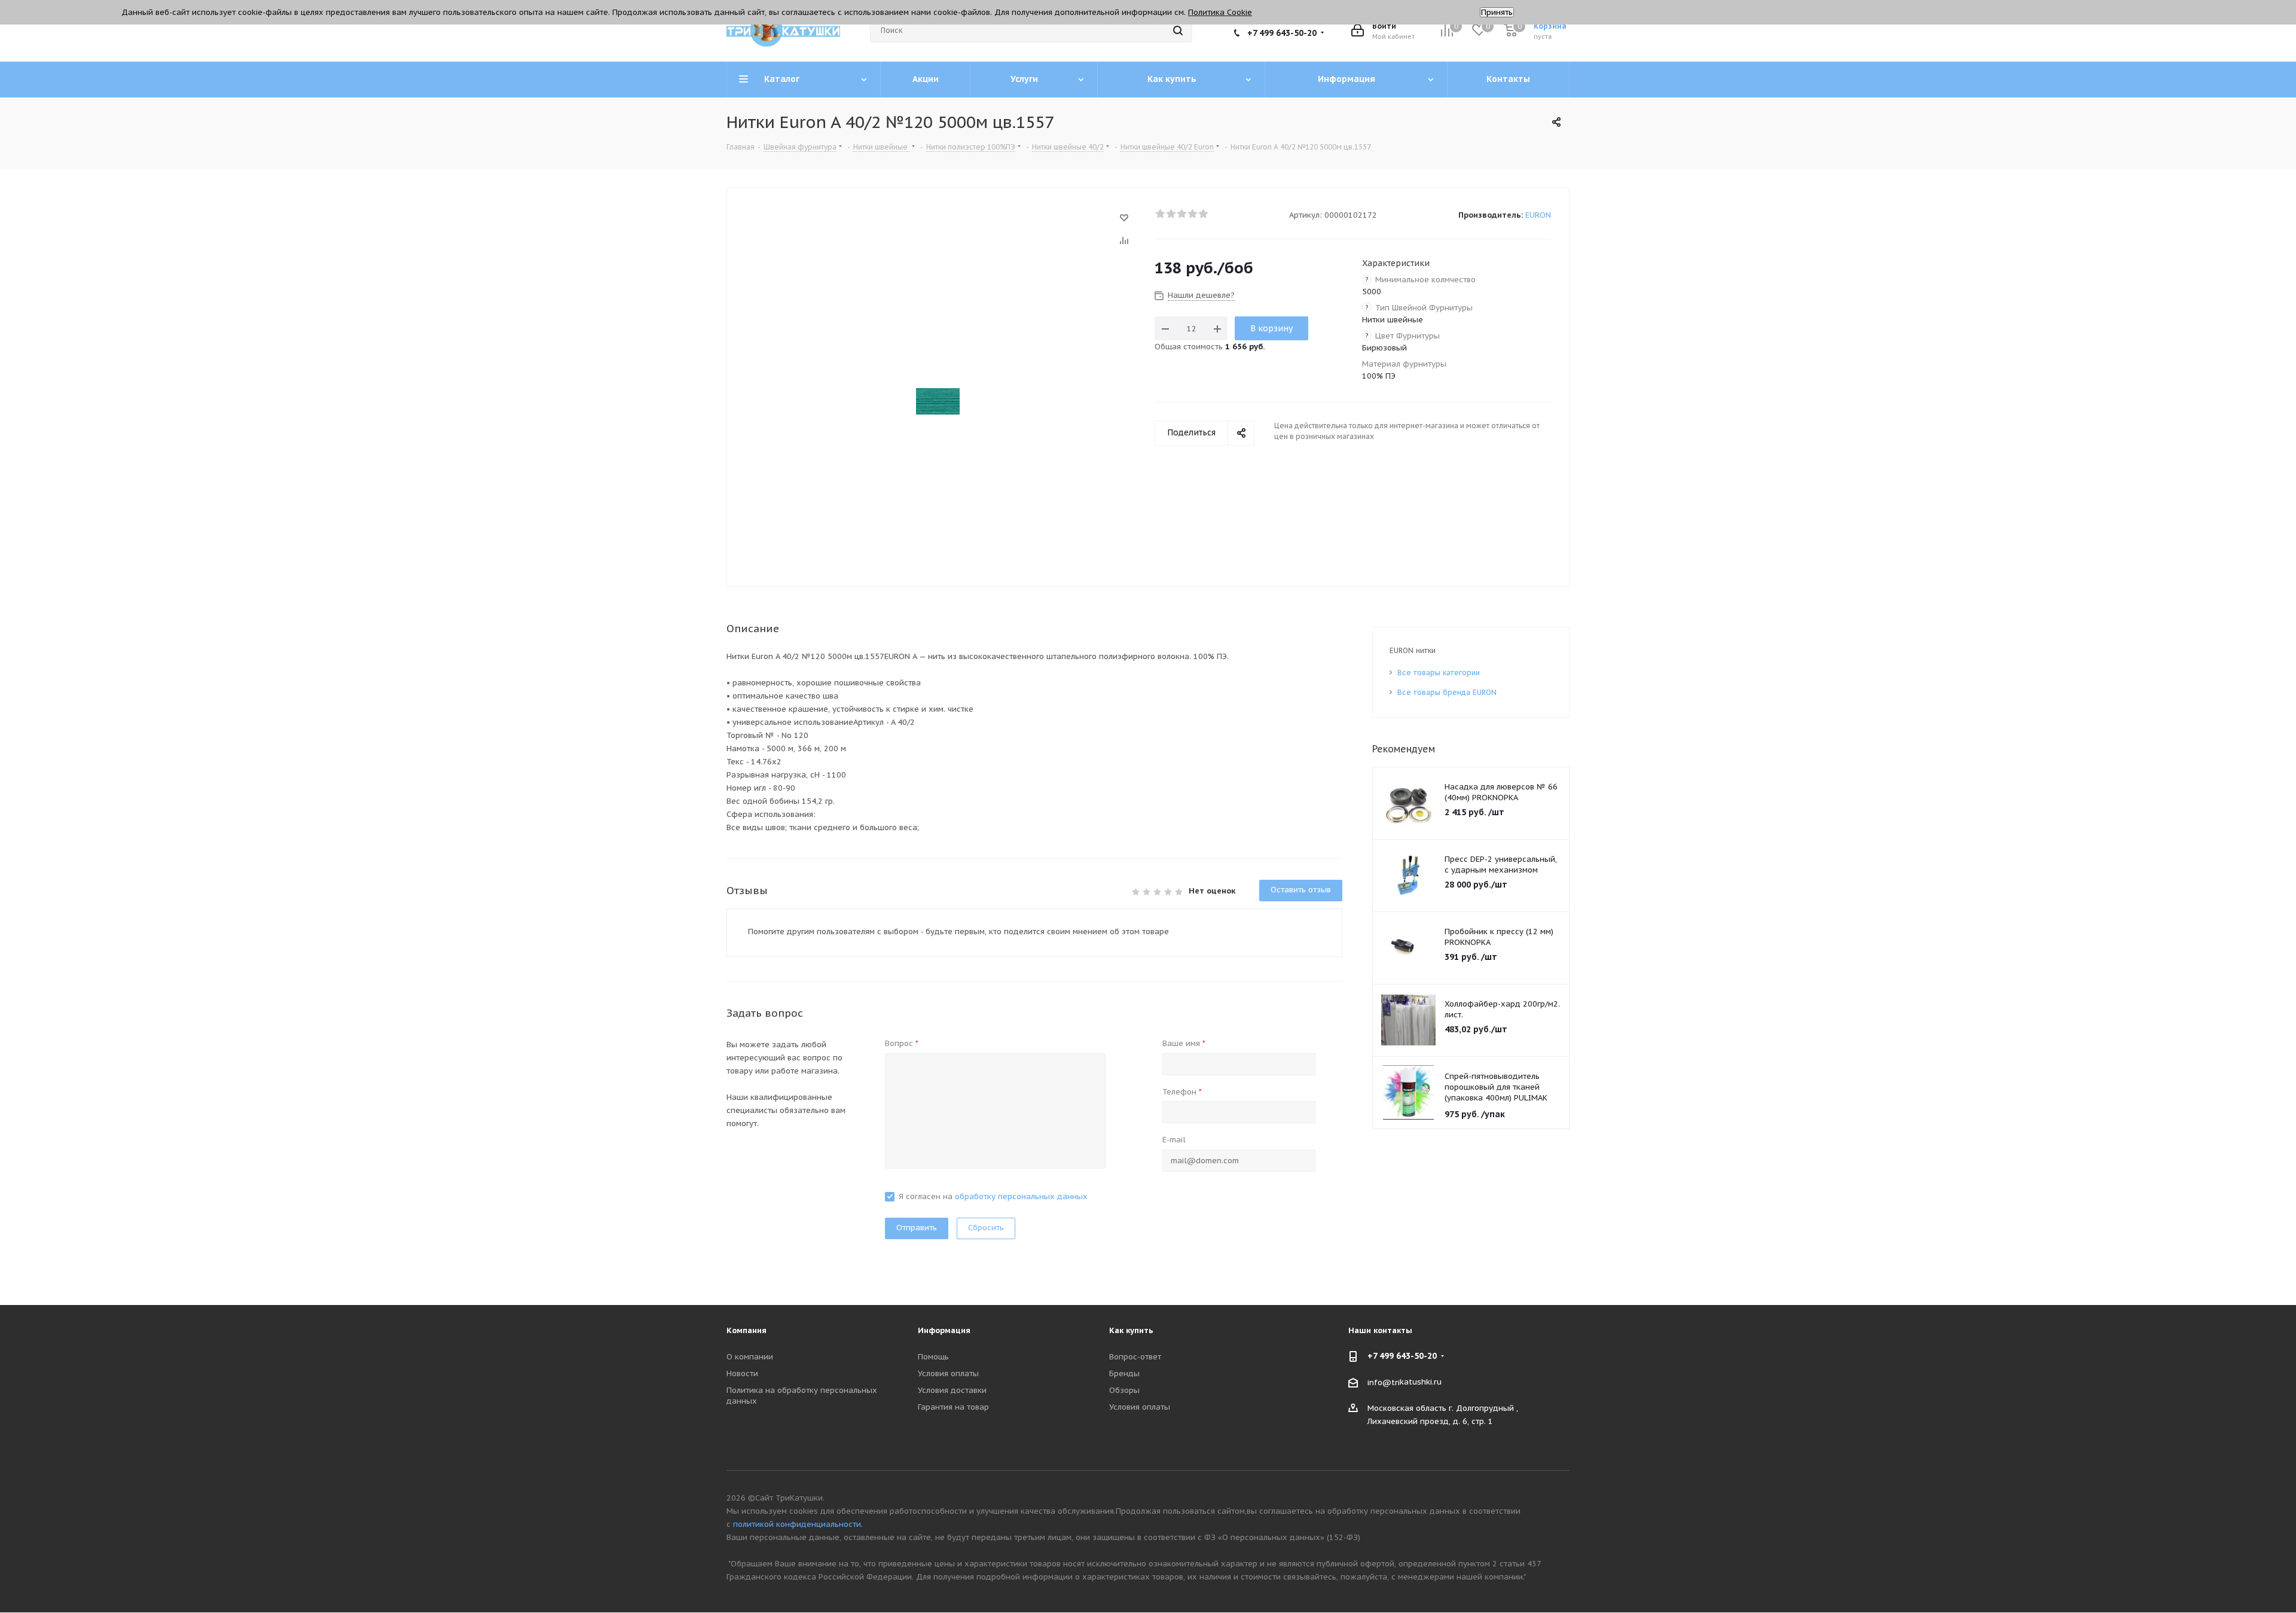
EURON (1538, 215)
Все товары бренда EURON (1447, 692)
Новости (742, 1373)
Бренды (1124, 1373)
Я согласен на (993, 1196)
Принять (1497, 12)
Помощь (933, 1357)
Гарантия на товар (953, 1407)
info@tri (1384, 1382)
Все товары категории (1439, 673)
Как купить (1131, 1330)
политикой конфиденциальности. (798, 1524)
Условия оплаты (948, 1373)
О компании (750, 1357)
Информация (944, 1330)
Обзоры (1124, 1390)
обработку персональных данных (1021, 1196)
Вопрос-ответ (1135, 1357)
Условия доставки (952, 1390)
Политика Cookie (1220, 12)
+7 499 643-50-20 (1282, 33)
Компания (746, 1330)
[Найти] (1178, 31)
